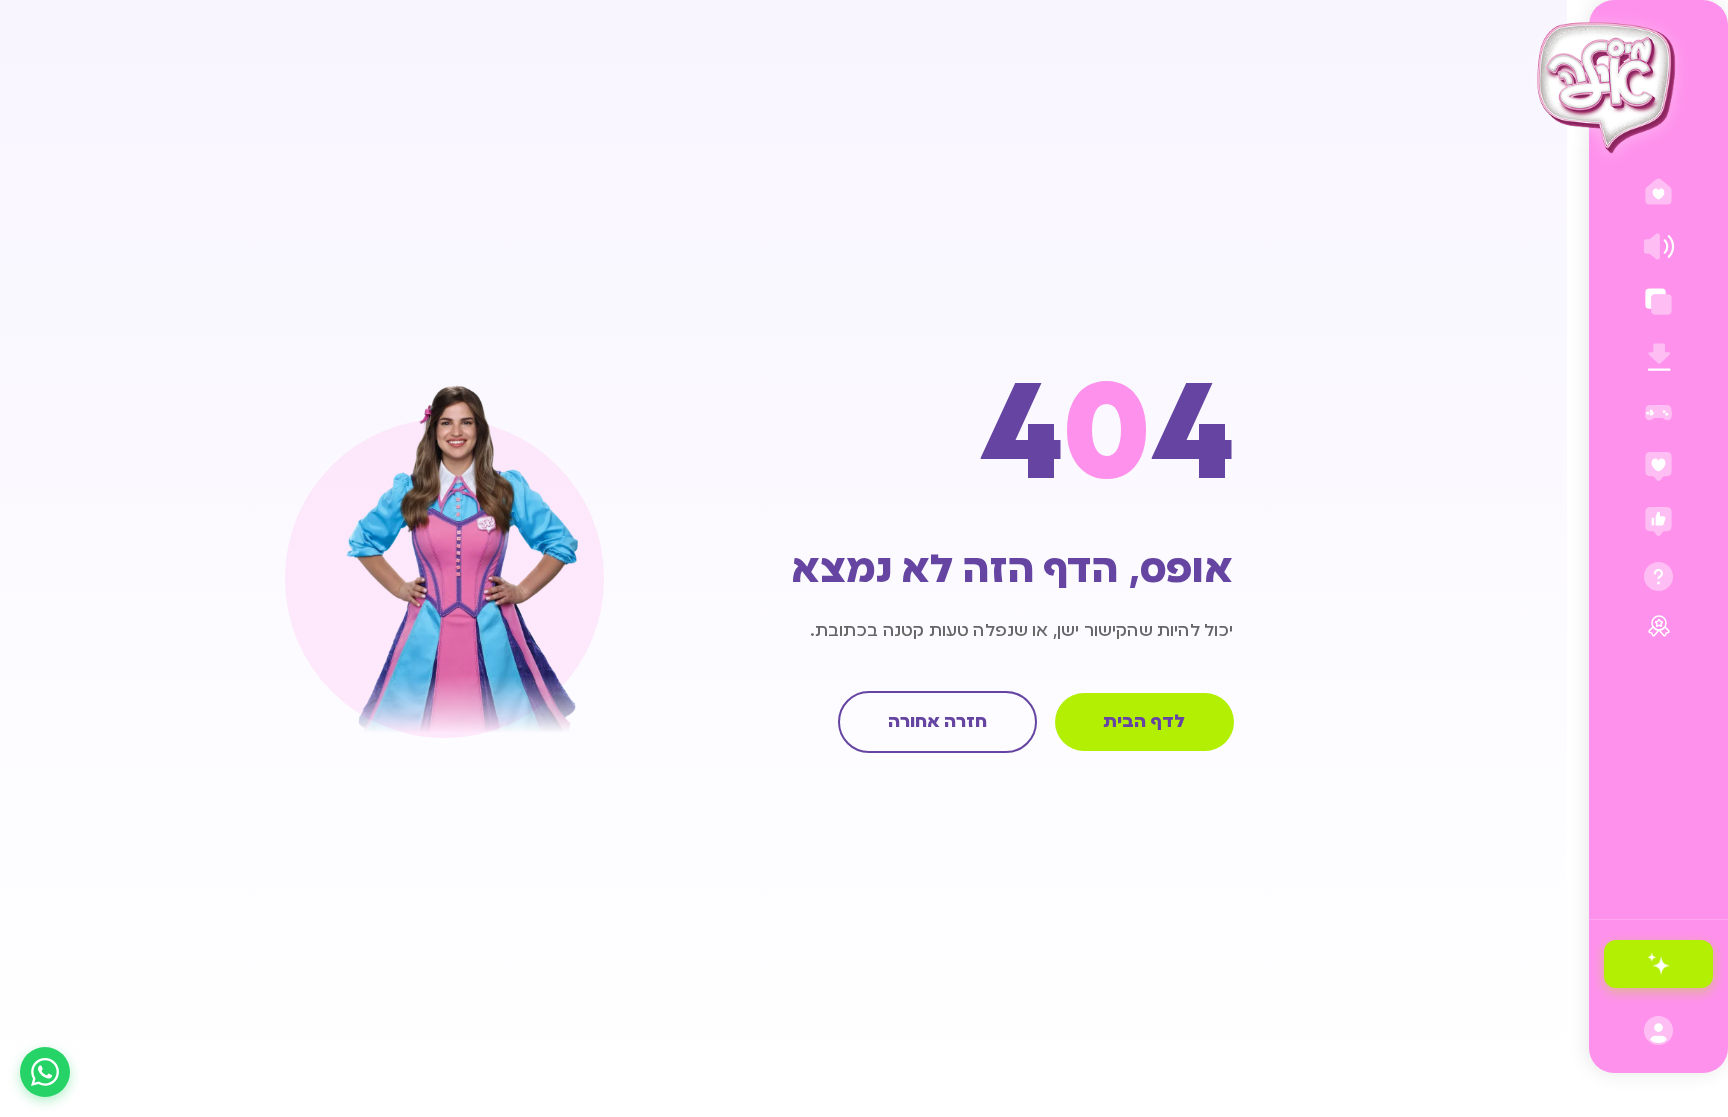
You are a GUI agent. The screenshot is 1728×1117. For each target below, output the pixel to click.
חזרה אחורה (937, 722)
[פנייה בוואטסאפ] (45, 1072)
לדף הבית (1144, 722)
